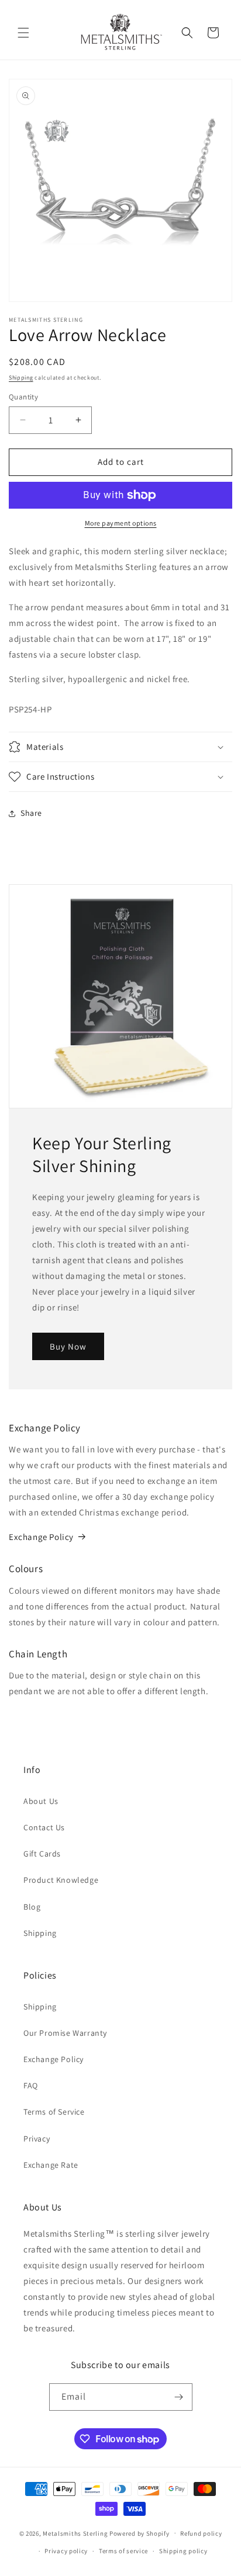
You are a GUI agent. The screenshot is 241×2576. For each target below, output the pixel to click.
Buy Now (68, 1346)
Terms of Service (54, 2112)
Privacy (37, 2139)
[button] (23, 33)
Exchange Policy (41, 1537)
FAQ (31, 2085)
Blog (32, 1907)
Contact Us (44, 1827)
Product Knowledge (61, 1880)
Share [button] (31, 813)
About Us (41, 1801)
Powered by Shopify (140, 2533)
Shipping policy (183, 2551)
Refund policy (201, 2533)
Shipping (21, 378)
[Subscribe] (179, 2397)
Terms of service (123, 2551)
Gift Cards (42, 1854)
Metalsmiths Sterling (75, 2533)
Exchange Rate (51, 2165)
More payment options (121, 523)
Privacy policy (66, 2551)
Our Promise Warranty (65, 2033)
